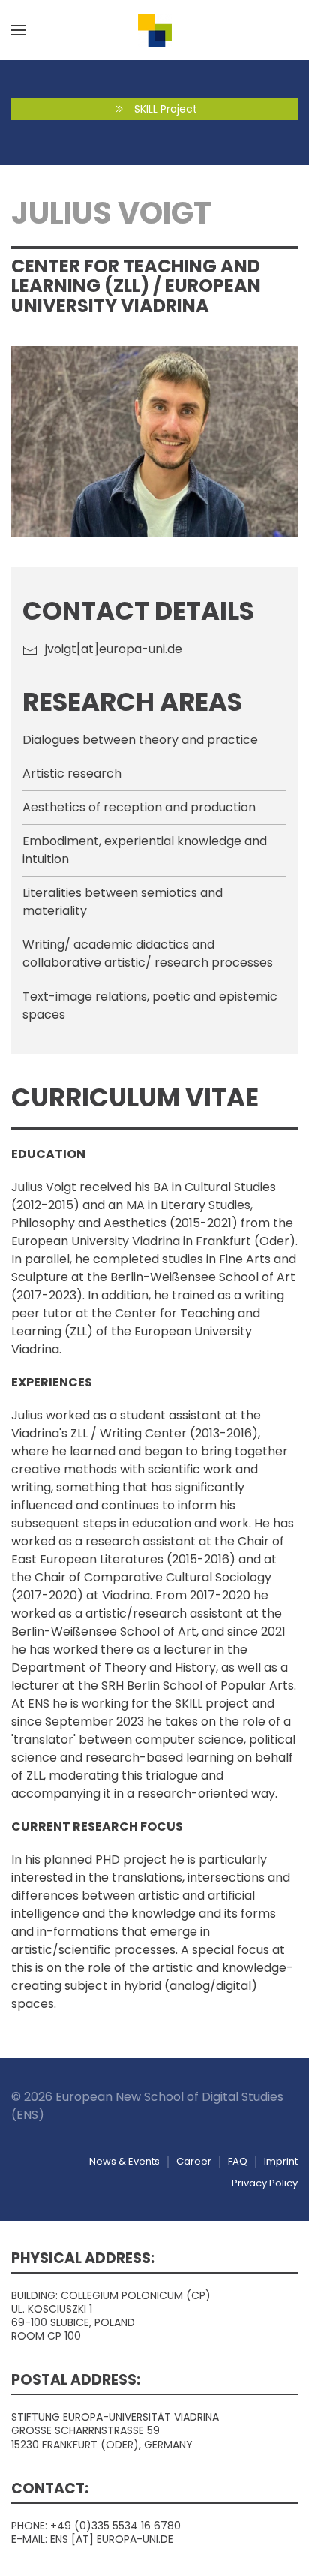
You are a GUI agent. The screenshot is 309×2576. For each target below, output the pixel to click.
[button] (19, 30)
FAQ (238, 2161)
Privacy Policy (265, 2183)
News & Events (124, 2161)
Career (194, 2161)
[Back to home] (154, 30)
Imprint (281, 2161)
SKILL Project (166, 109)
